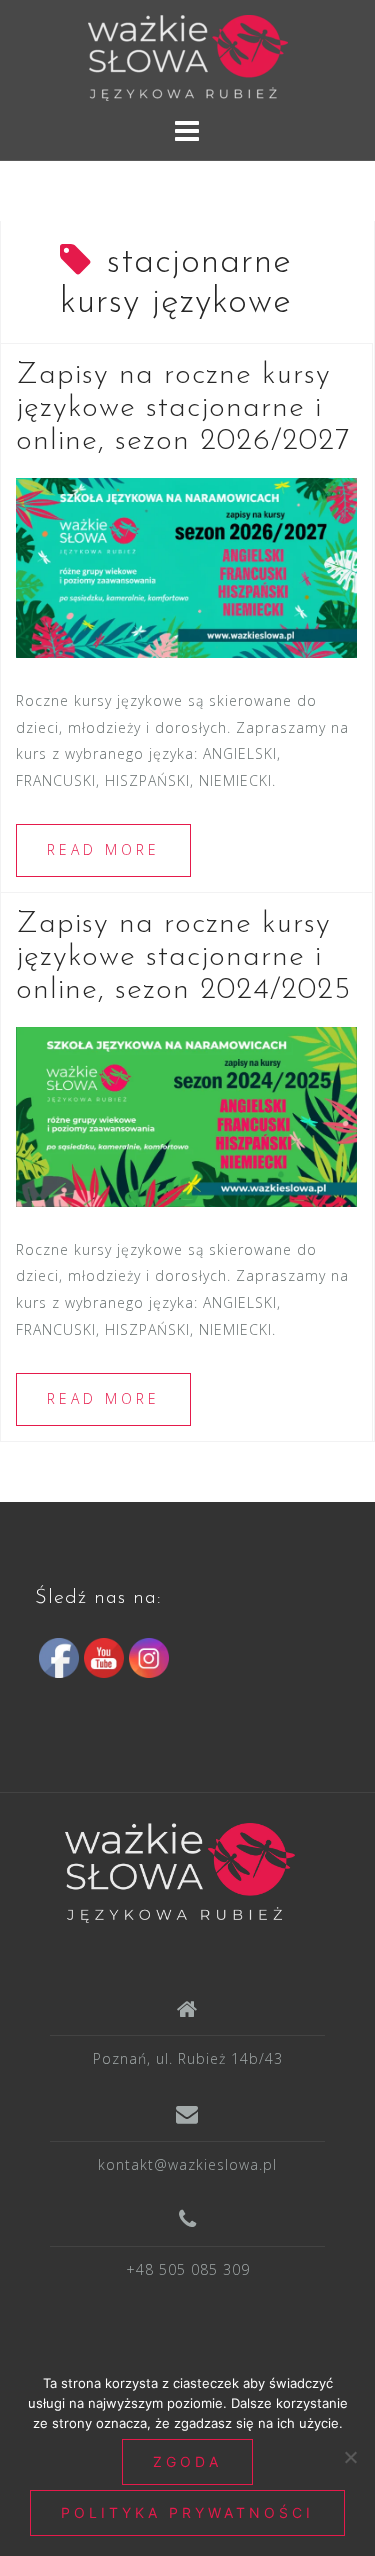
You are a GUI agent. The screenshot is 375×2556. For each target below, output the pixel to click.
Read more (103, 849)
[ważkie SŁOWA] (180, 1871)
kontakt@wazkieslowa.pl (187, 2164)
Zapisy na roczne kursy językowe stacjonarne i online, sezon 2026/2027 (183, 408)
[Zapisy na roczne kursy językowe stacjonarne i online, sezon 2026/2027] (186, 566)
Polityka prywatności (187, 2512)
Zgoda (187, 2461)
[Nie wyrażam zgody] (350, 2457)
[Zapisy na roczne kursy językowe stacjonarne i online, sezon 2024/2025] (186, 1115)
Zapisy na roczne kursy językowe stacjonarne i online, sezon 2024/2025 (183, 957)
